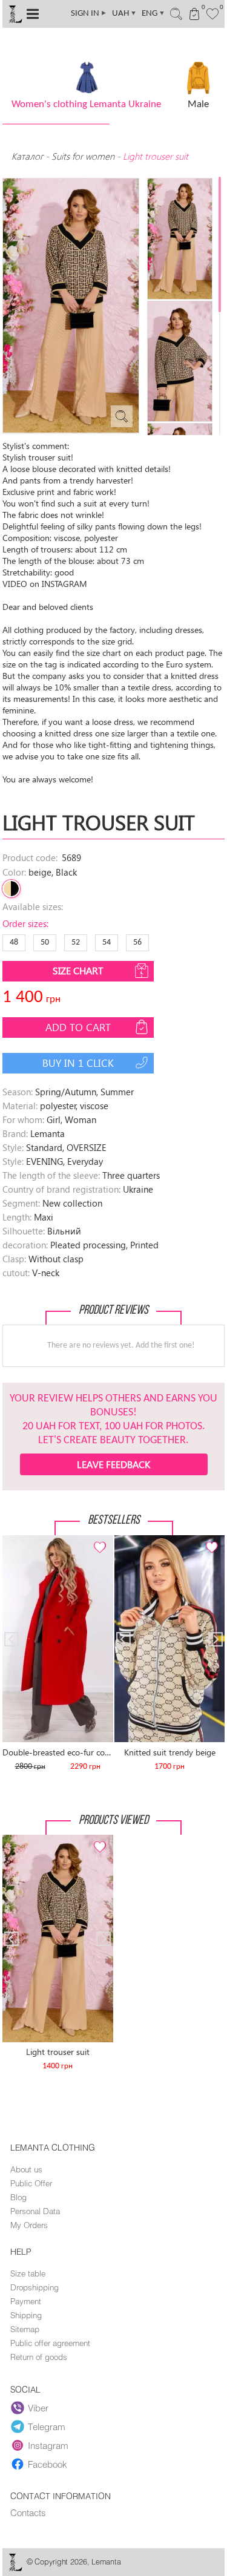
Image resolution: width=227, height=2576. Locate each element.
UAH (124, 14)
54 (107, 942)
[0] (213, 13)
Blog (18, 2197)
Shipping (26, 2315)
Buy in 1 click (78, 1063)
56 (137, 942)
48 (14, 942)
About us (26, 2169)
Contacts (28, 2512)
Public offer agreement (50, 2343)
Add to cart (78, 1027)
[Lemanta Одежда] (15, 2568)
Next (97, 1540)
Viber (38, 2408)
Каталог (28, 156)
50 (45, 942)
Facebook (48, 2464)
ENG (153, 14)
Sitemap (25, 2329)
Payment (26, 2301)
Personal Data (35, 2211)
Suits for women (83, 156)
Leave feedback (113, 1464)
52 (76, 942)
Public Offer (31, 2183)
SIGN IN (89, 14)
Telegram (47, 2427)
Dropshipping (35, 2287)
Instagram (48, 2445)
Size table (28, 2273)
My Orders (29, 2225)
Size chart (78, 970)
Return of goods (39, 2357)
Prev (18, 1540)
